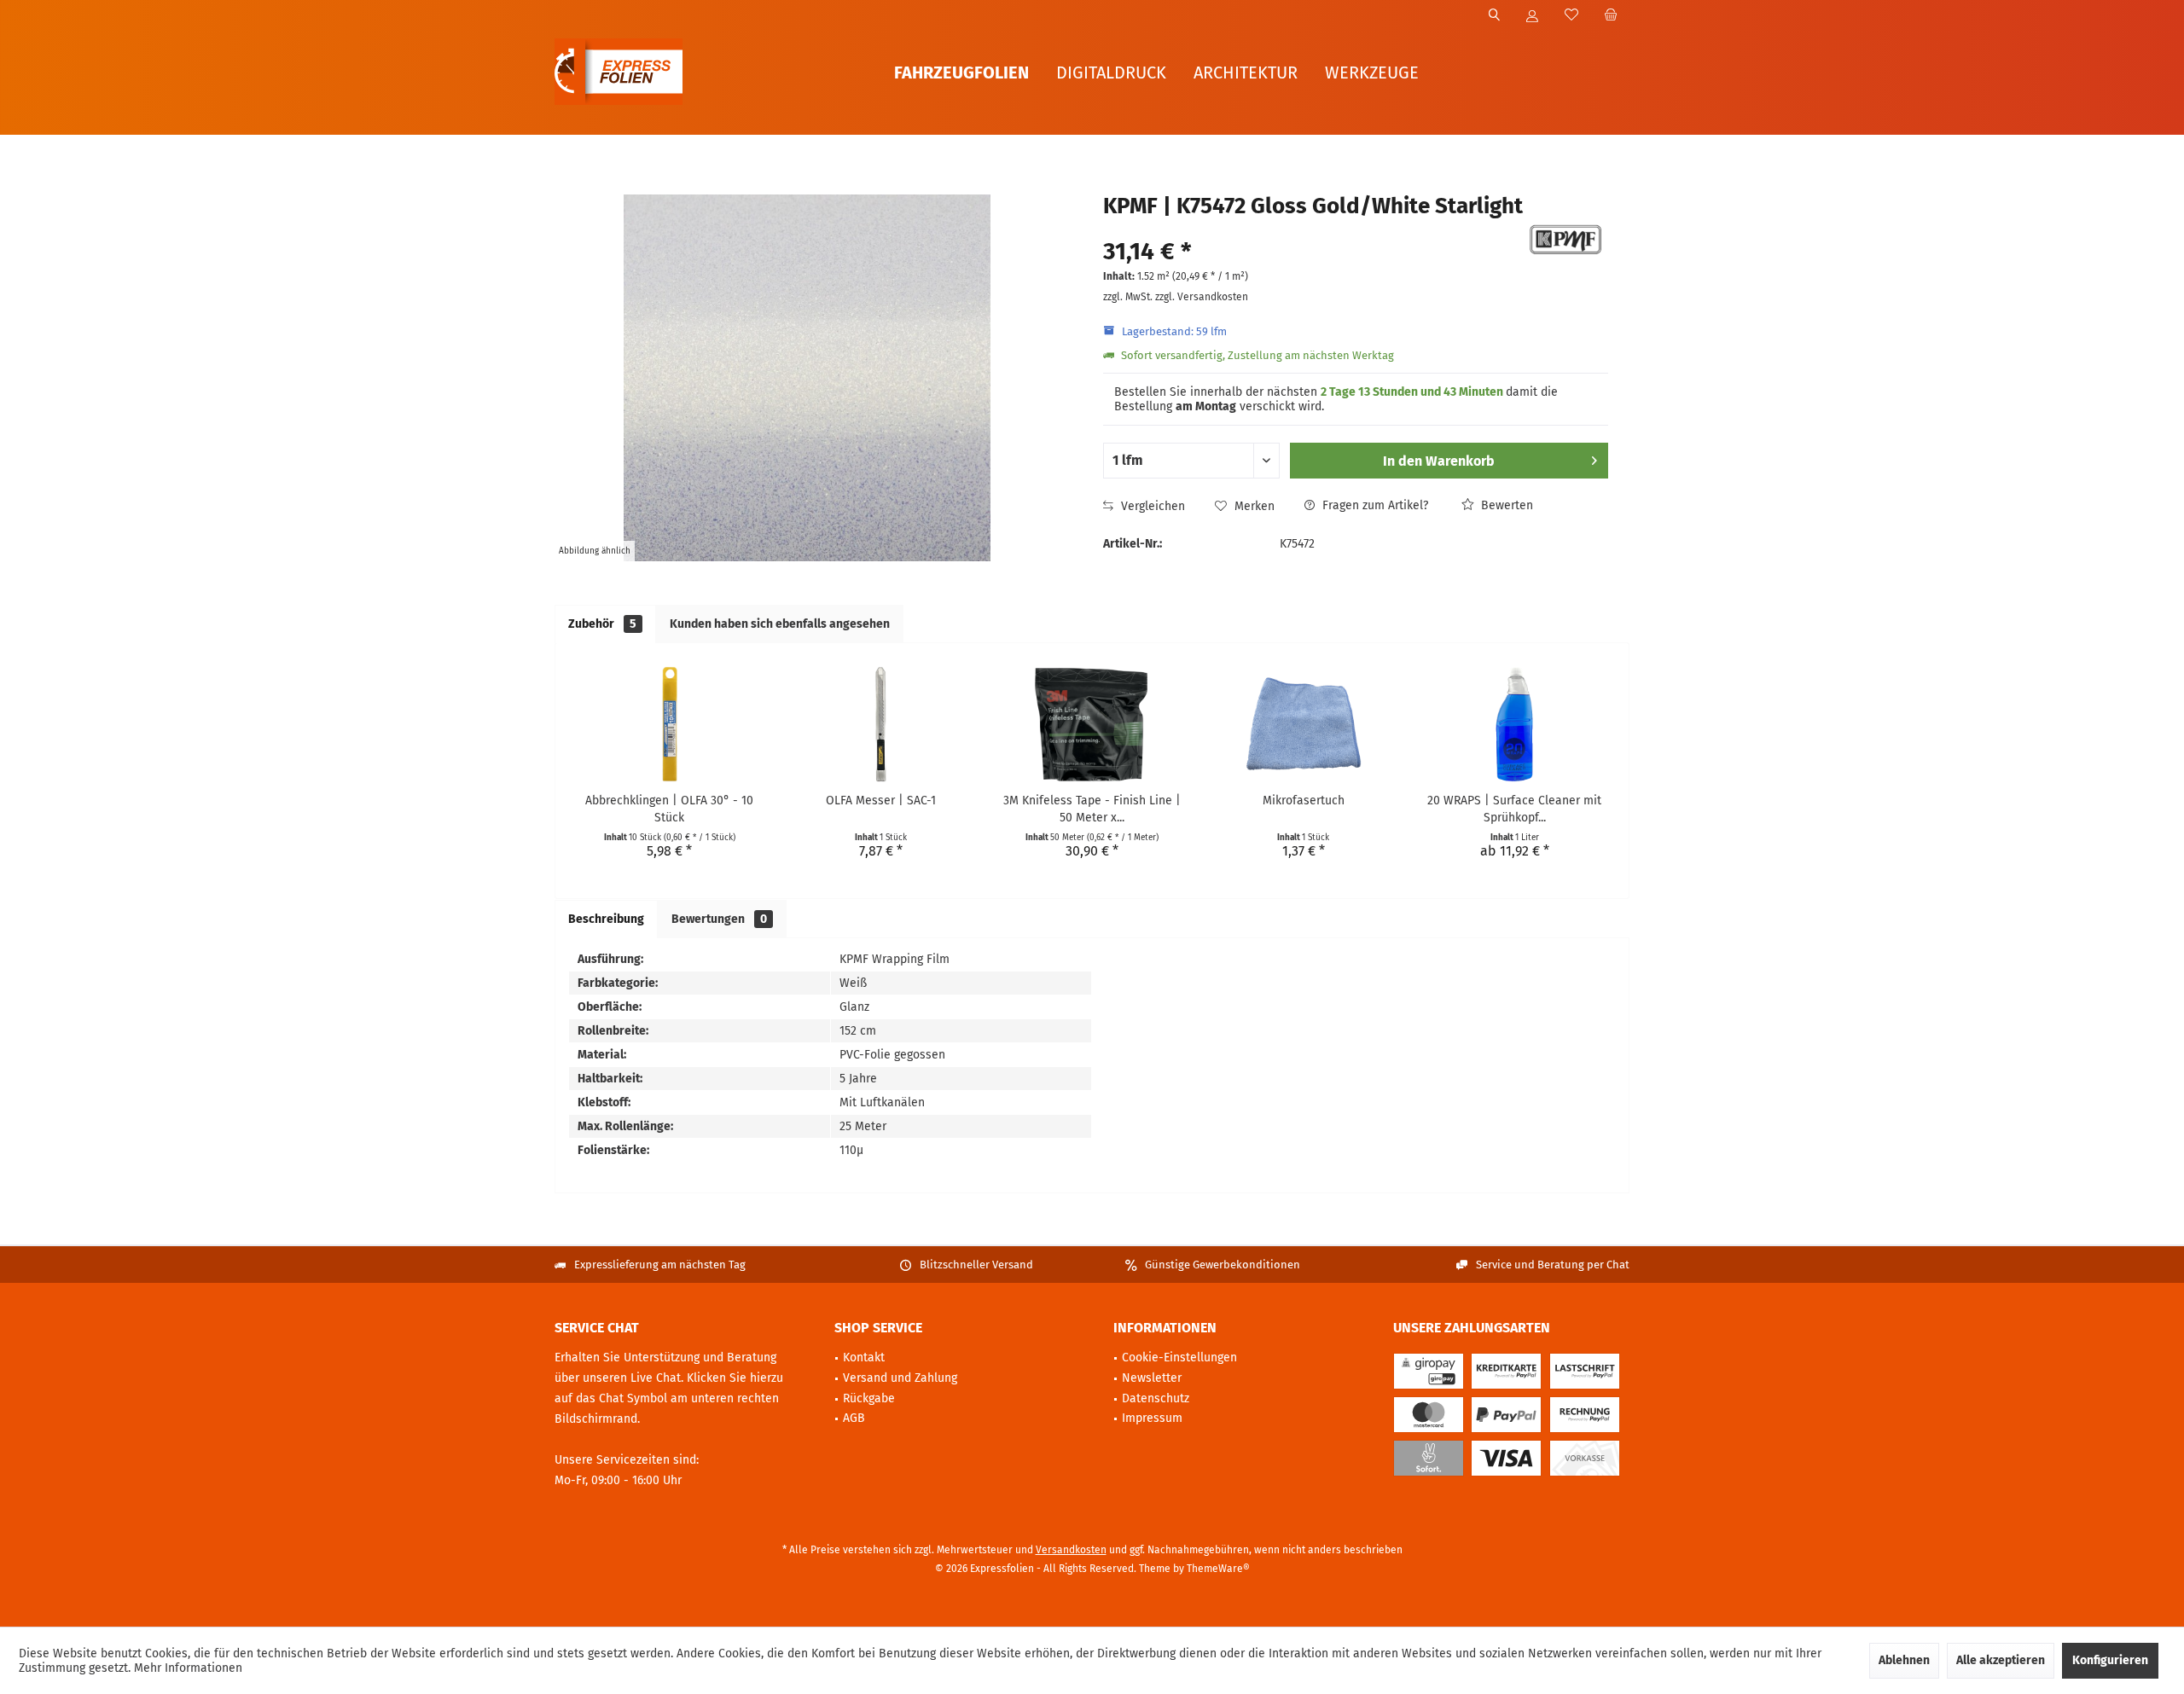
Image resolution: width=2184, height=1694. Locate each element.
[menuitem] (1610, 16)
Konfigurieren (2110, 1660)
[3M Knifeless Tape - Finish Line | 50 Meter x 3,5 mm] (1092, 724)
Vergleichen (1151, 506)
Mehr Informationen (188, 1668)
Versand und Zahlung (900, 1378)
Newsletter (1152, 1378)
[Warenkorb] (1611, 16)
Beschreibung (606, 919)
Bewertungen (719, 919)
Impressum (1152, 1418)
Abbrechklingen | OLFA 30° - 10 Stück (669, 809)
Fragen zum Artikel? (1374, 505)
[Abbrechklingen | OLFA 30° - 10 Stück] (670, 724)
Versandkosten (1071, 1550)
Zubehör (602, 624)
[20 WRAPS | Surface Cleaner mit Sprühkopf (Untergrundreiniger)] (1514, 724)
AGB (854, 1418)
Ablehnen (1904, 1660)
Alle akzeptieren (2001, 1660)
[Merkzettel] (1571, 16)
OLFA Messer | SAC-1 (881, 801)
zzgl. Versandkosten (1202, 297)
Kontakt (864, 1358)
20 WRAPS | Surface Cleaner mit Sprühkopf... (1514, 809)
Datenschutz (1156, 1398)
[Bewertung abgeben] (1311, 229)
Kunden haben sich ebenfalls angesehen (780, 624)
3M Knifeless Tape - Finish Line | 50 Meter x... (1092, 809)
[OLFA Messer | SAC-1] (881, 724)
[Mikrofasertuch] (1304, 724)
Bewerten (1505, 505)
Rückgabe (869, 1398)
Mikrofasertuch (1304, 801)
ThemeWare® (1218, 1569)
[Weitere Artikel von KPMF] (1565, 240)
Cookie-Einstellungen (1179, 1358)
